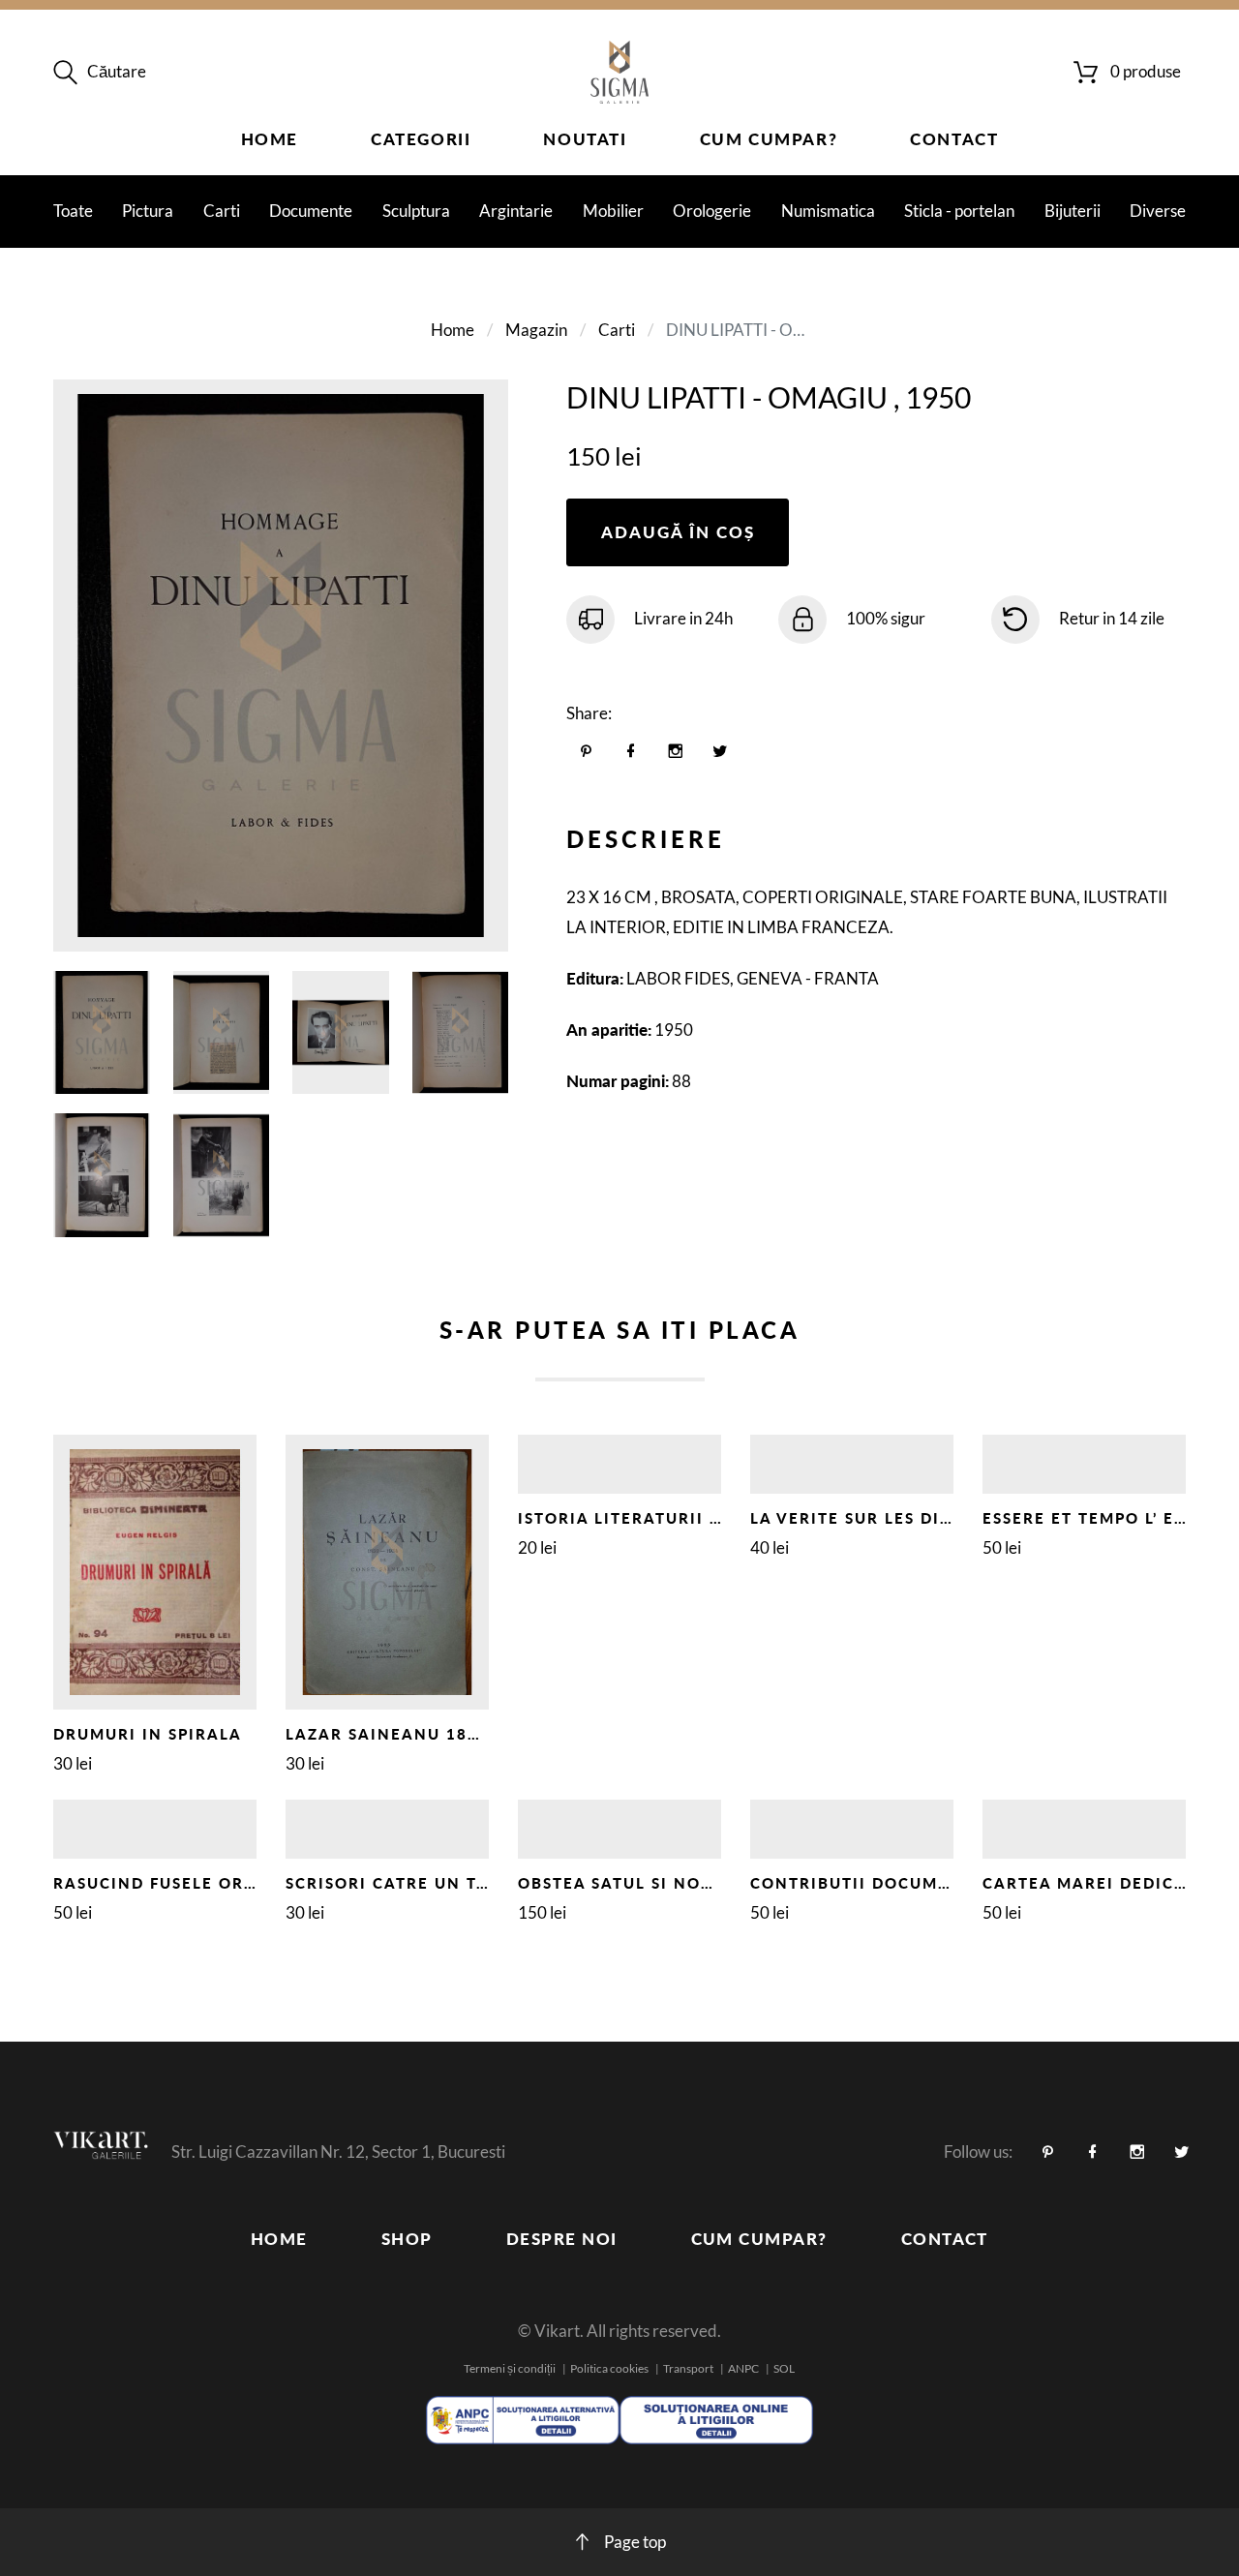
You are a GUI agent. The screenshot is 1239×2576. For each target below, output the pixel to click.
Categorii (421, 139)
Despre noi (562, 2239)
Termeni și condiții (510, 2368)
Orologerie (712, 211)
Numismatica (828, 211)
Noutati (585, 139)
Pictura (148, 211)
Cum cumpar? (769, 139)
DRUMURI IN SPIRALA (148, 1734)
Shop (407, 2239)
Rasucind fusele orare (166, 1883)
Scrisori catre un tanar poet (432, 1883)
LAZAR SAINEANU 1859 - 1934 (418, 1734)
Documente (311, 211)
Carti (222, 211)
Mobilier (613, 211)
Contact (954, 139)
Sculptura (416, 211)
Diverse (1158, 211)
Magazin (536, 330)
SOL (784, 2368)
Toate (73, 211)
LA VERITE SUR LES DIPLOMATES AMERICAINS (949, 1518)
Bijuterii (1073, 211)
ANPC (743, 2368)
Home (270, 139)
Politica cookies (609, 2368)
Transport (688, 2368)
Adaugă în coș (678, 532)
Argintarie (516, 211)
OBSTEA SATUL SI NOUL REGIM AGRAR (685, 1883)
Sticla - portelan (959, 211)
